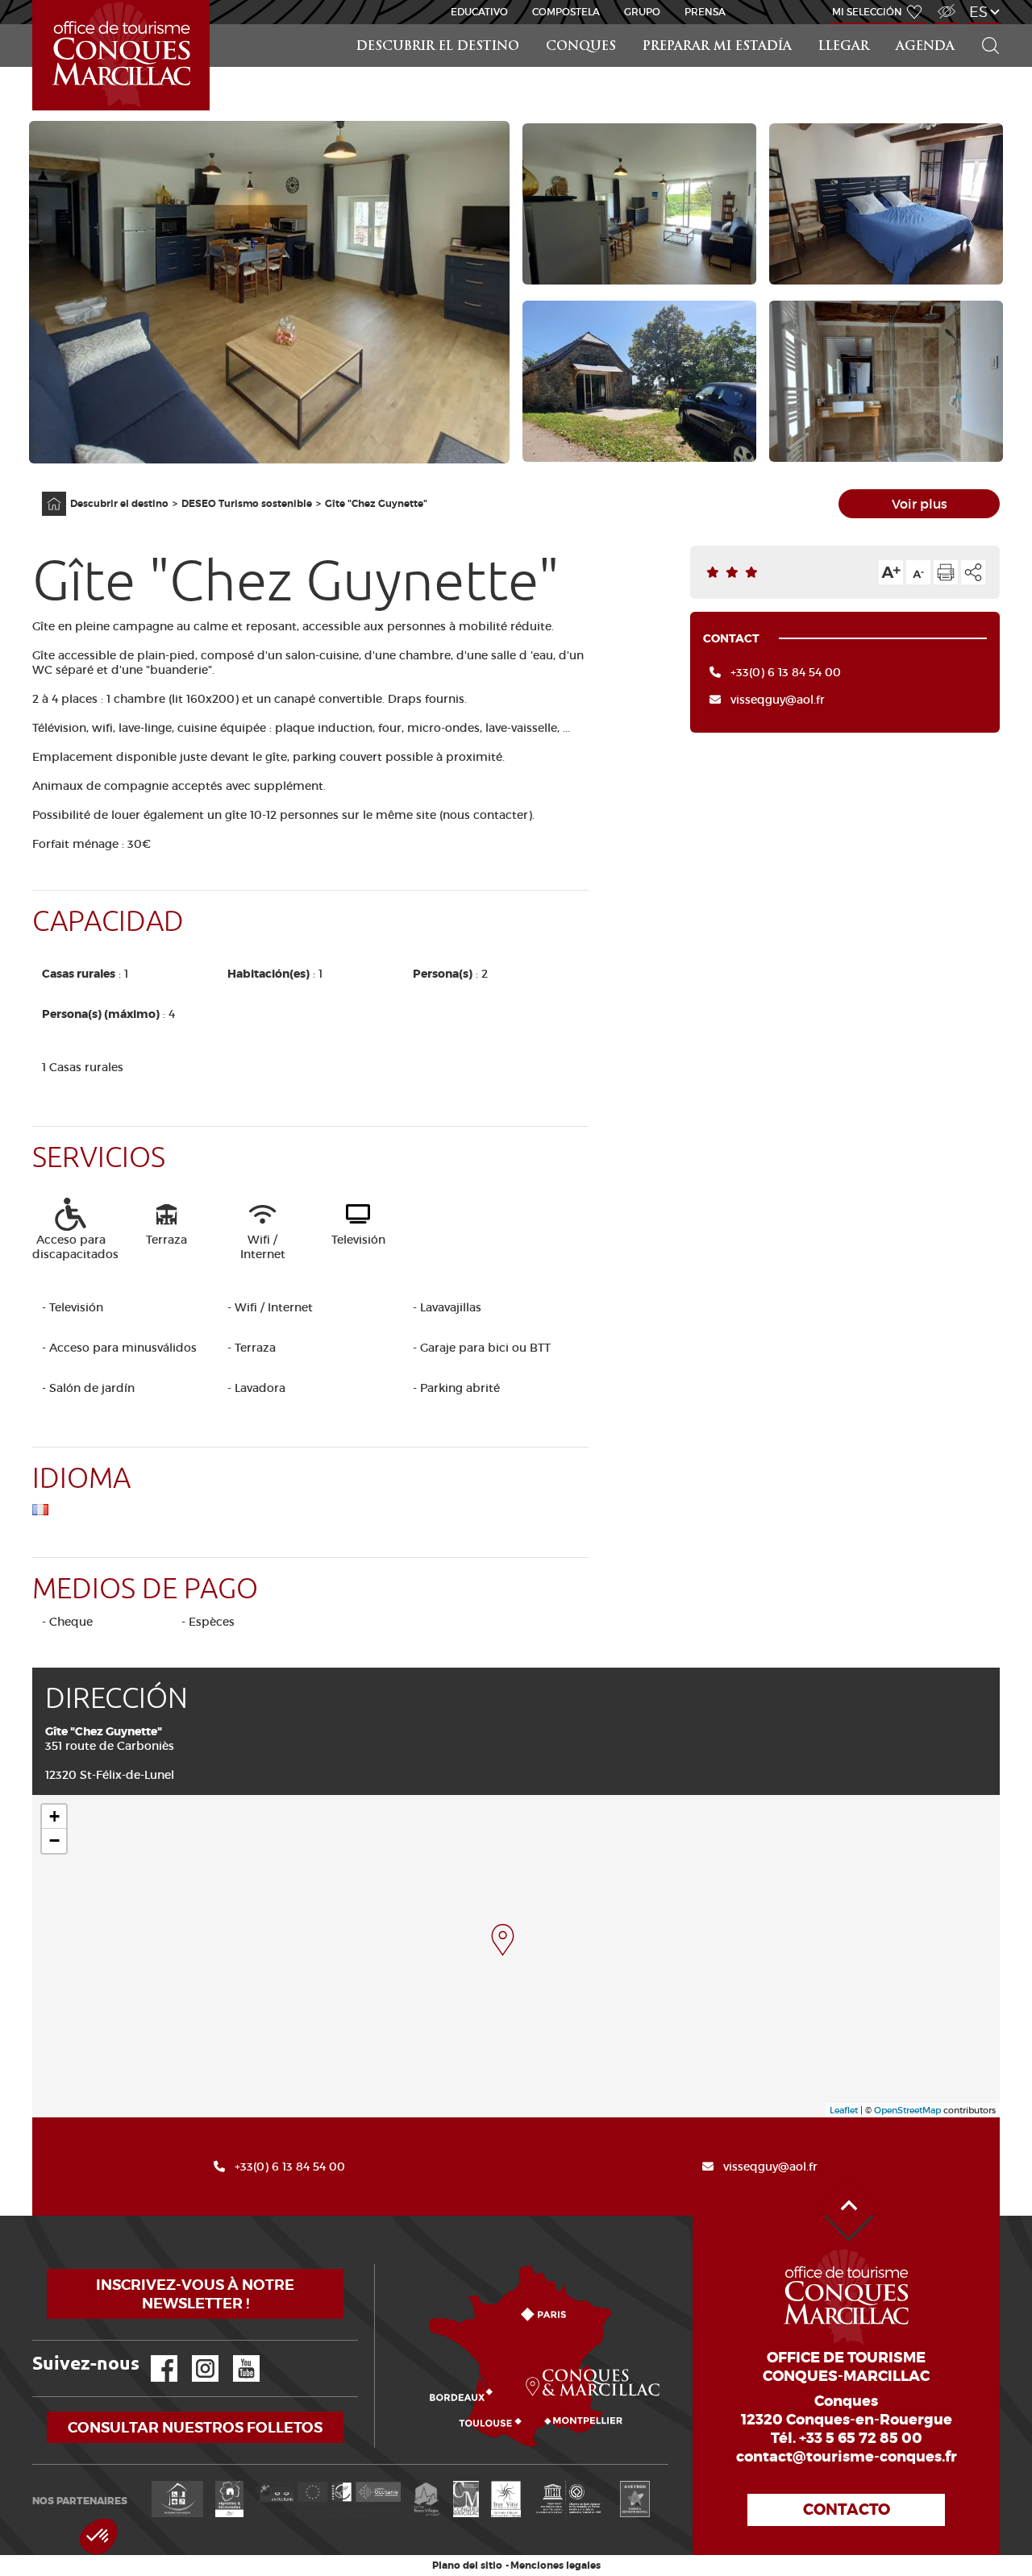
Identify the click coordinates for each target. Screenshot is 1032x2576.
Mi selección (867, 12)
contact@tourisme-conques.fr (847, 2457)
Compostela (566, 12)
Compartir (973, 572)
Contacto (847, 2510)
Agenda (925, 47)
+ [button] (54, 1816)
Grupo (642, 12)
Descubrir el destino (438, 47)
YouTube (236, 2356)
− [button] (54, 1841)
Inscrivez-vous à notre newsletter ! (195, 2294)
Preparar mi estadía (717, 47)
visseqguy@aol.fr (778, 700)
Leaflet (844, 2110)
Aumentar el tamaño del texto (891, 572)
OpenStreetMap (907, 2110)
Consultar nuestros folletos (195, 2427)
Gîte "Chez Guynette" (376, 504)
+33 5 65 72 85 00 (861, 2438)
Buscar (984, 25)
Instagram (194, 2356)
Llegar (844, 47)
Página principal (46, 492)
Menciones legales (556, 2566)
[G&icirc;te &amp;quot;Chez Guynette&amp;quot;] (503, 1940)
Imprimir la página (946, 572)
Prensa (705, 12)
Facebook (154, 2356)
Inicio (34, 0)
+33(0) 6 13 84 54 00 (786, 672)
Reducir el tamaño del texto (918, 572)
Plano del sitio (467, 2566)
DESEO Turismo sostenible (247, 504)
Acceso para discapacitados (946, 3)
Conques (581, 47)
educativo (479, 12)
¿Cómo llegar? (378, 2264)
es (978, 12)
